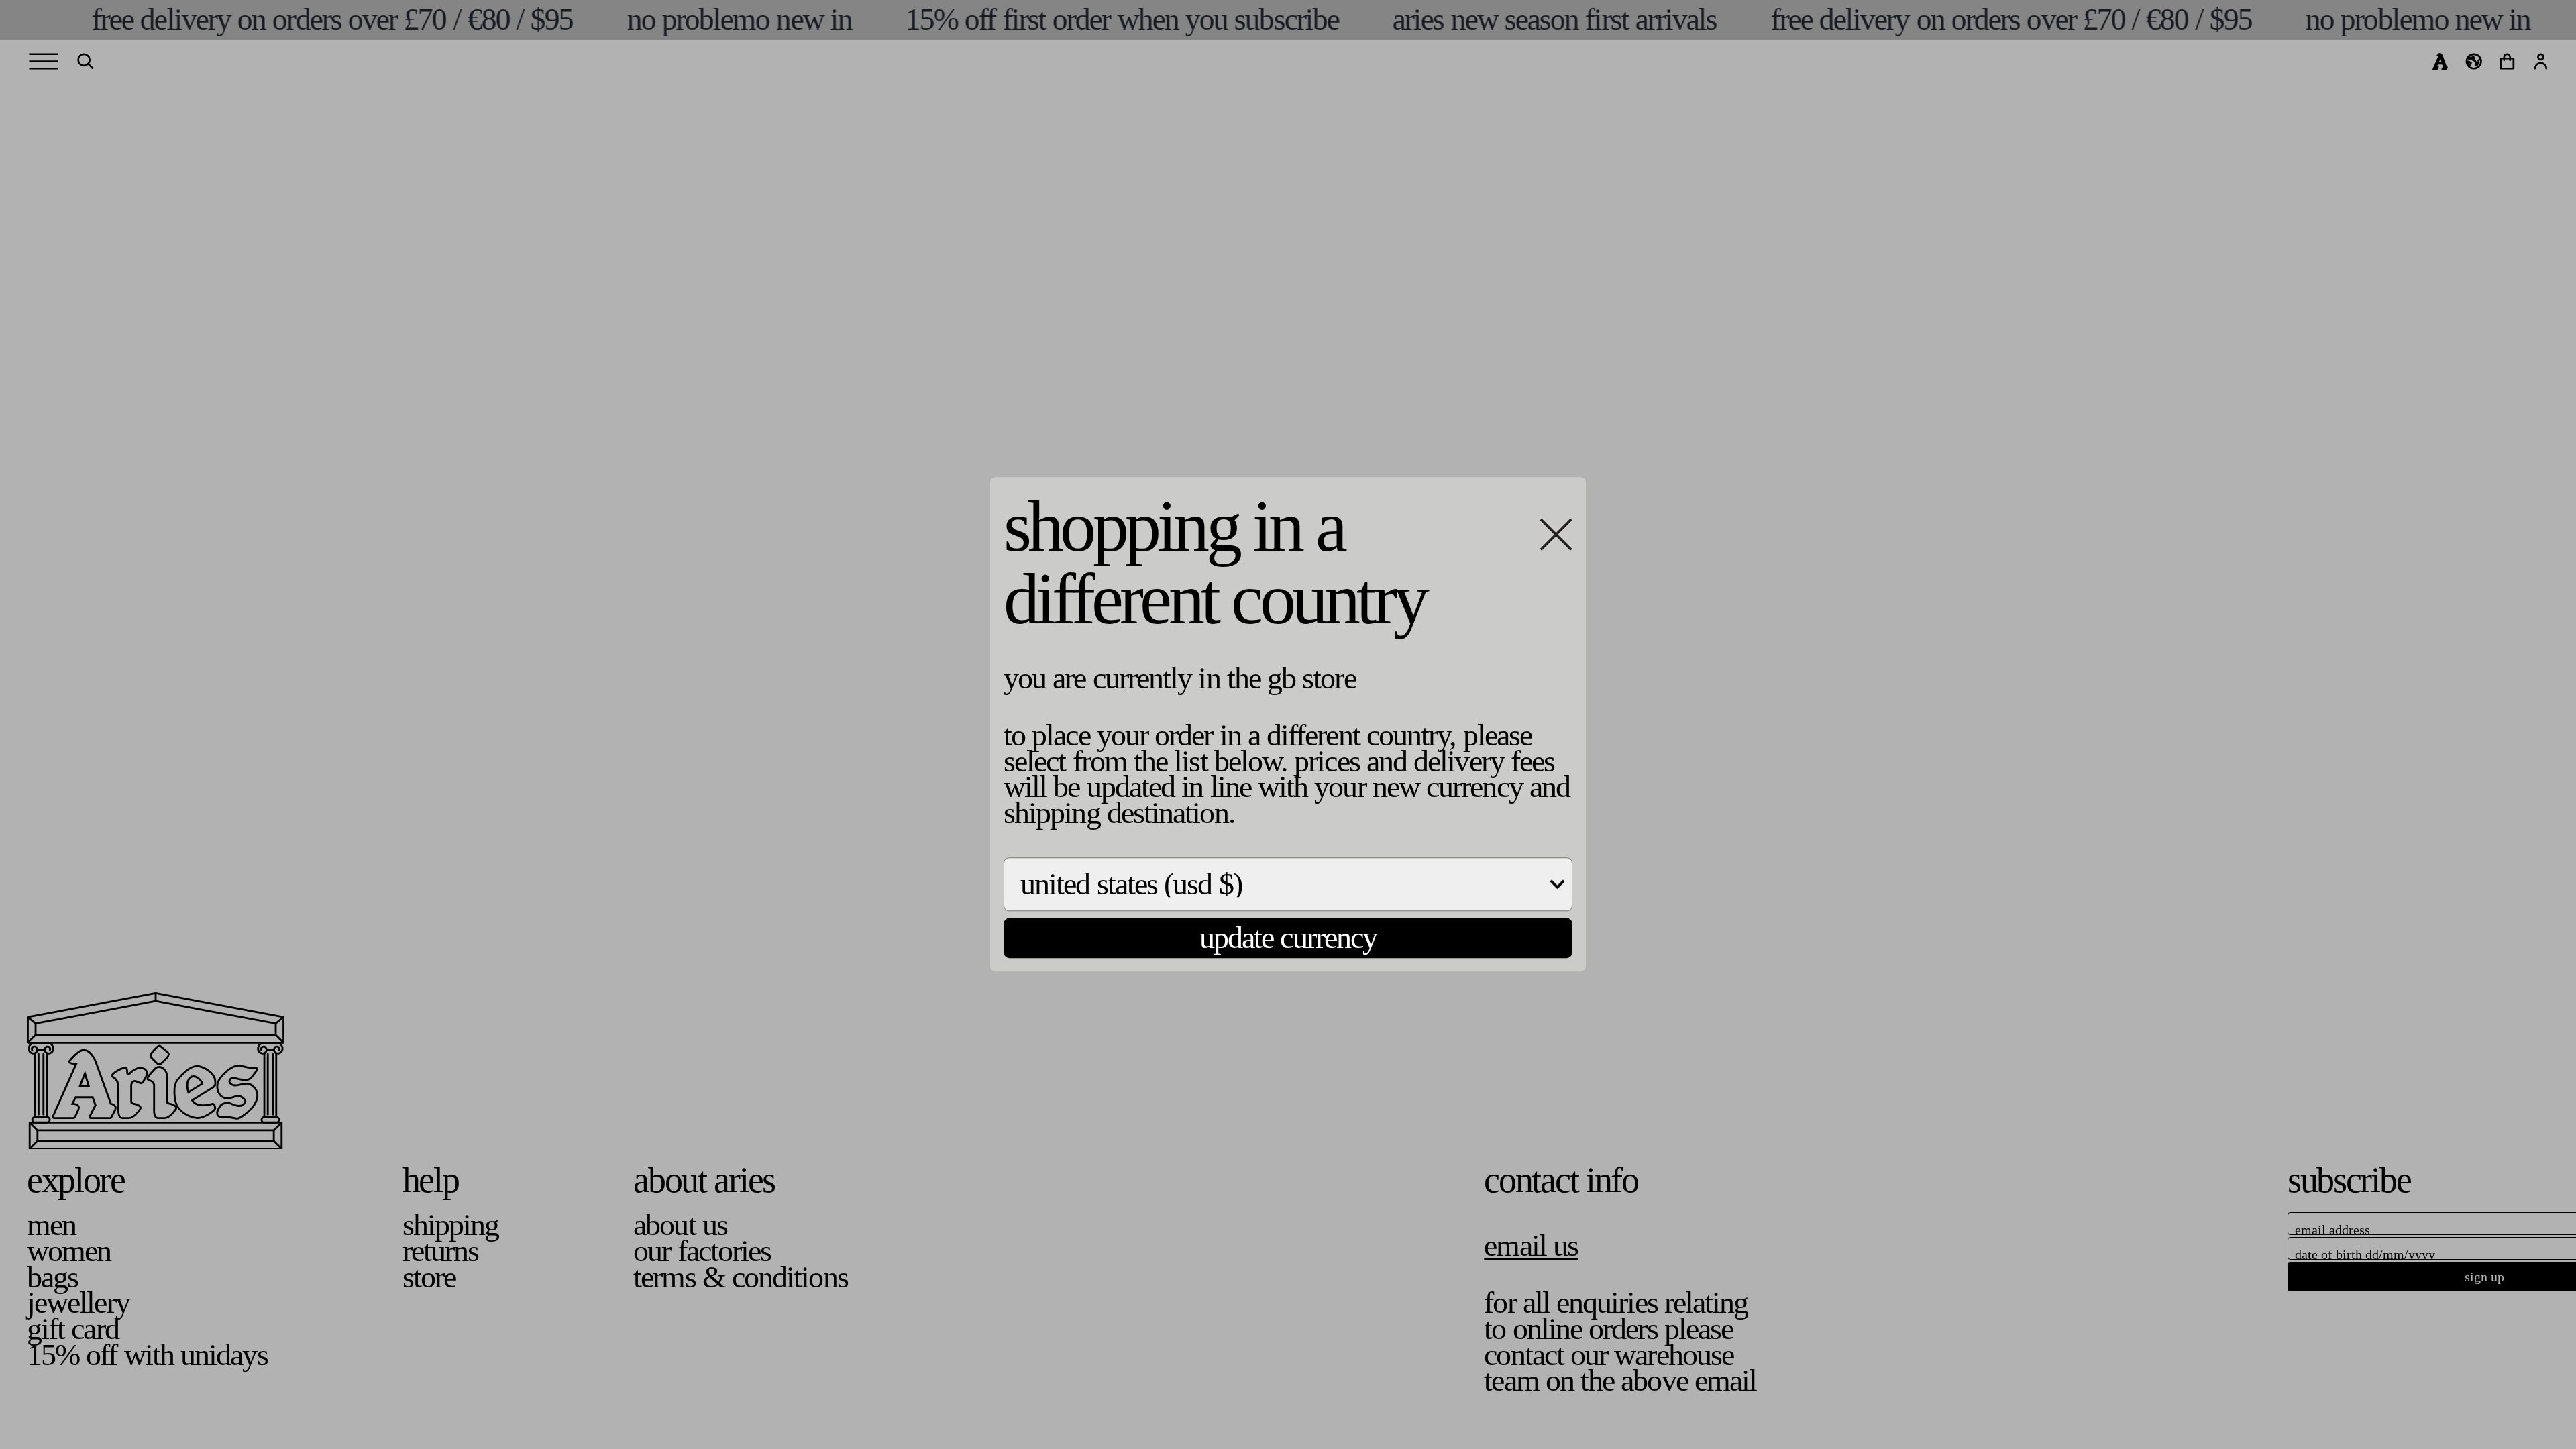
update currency (1288, 937)
